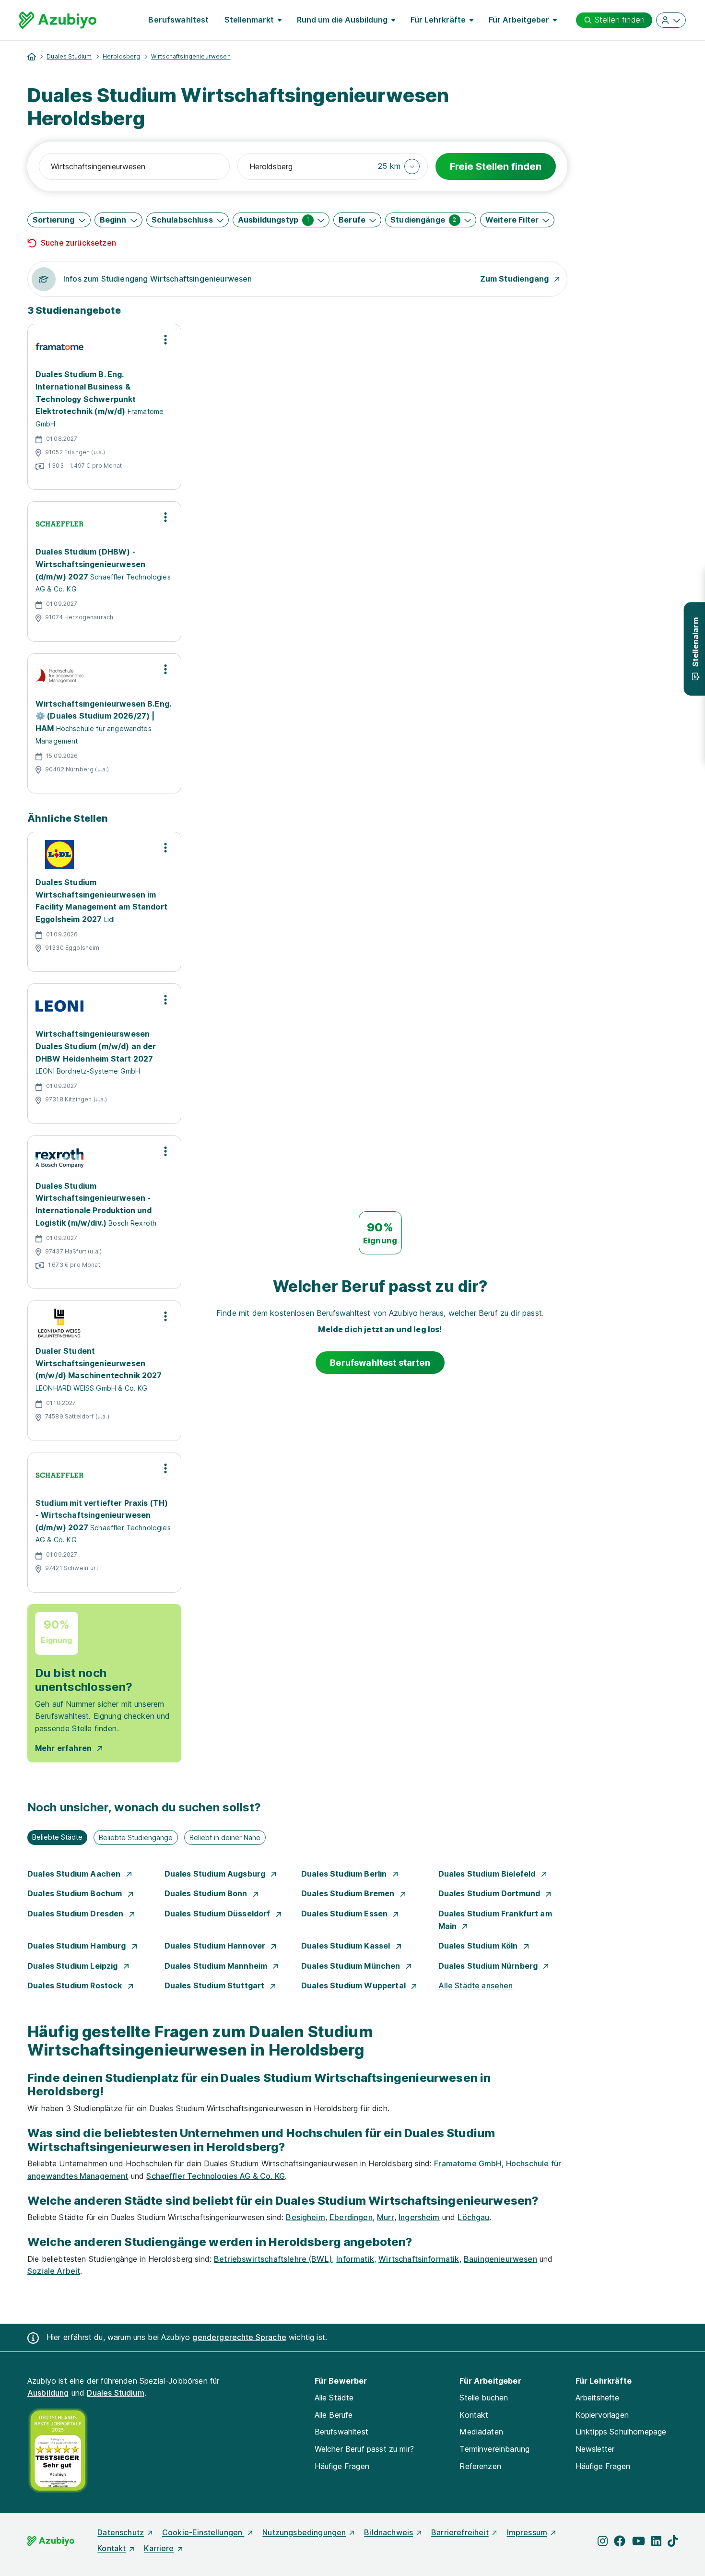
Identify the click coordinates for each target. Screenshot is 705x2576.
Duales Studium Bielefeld (488, 1874)
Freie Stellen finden (496, 166)
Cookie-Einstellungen (203, 2532)
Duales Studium (69, 56)
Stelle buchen (484, 2398)
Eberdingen (351, 2217)
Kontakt (474, 2415)
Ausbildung (48, 2393)
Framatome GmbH (468, 2163)
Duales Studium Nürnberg (489, 1966)
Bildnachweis (388, 2532)
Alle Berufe (334, 2415)
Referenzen (480, 2466)
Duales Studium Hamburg (78, 1946)
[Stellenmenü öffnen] (165, 340)
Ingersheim (419, 2217)
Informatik (355, 2259)
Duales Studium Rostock (76, 1985)
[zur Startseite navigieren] (32, 57)
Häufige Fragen (342, 2466)
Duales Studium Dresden (76, 1914)
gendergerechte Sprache (239, 2337)
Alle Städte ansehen (476, 1985)
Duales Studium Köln (479, 1946)
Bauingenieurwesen (500, 2259)
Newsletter (595, 2449)
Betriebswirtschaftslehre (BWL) (273, 2259)
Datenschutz (121, 2532)
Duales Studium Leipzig (74, 1966)
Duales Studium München (352, 1966)
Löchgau (473, 2217)
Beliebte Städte (57, 1837)
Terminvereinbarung (494, 2449)
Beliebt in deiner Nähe (225, 1837)
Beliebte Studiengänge (136, 1837)
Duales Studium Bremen (349, 1893)
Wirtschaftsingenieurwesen (191, 56)
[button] (399, 166)
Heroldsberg (122, 56)
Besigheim (305, 2217)
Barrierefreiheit (460, 2532)
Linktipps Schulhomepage (621, 2432)
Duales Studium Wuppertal (354, 1985)
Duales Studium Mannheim (217, 1966)
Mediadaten (481, 2432)
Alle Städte (334, 2398)
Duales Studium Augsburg (216, 1874)
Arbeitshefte (598, 2398)
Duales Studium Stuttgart (216, 1985)
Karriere (159, 2548)
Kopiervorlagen (602, 2415)
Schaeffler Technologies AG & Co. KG (216, 2176)
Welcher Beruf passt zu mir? (364, 2449)
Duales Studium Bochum (76, 1893)
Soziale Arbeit (54, 2271)
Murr (386, 2217)
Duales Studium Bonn (207, 1893)
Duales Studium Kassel (347, 1946)
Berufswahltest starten (380, 1363)
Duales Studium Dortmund (490, 1893)
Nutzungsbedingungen (304, 2532)
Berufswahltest (178, 20)
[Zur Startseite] (58, 20)
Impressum (527, 2532)
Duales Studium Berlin (345, 1874)
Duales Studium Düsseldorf (218, 1914)
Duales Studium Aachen (75, 1874)
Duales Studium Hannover (216, 1946)
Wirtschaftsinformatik (419, 2259)
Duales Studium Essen (345, 1914)
